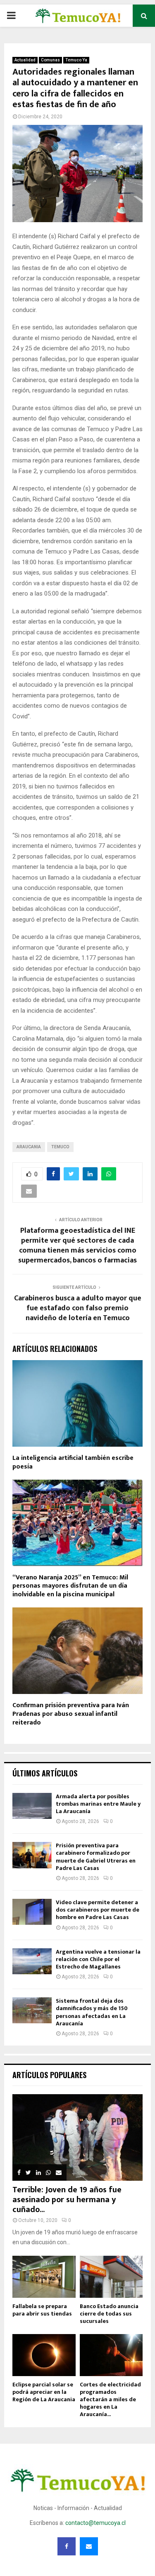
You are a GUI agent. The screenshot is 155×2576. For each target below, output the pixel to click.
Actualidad (25, 60)
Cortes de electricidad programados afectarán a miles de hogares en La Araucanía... (110, 2399)
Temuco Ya (76, 60)
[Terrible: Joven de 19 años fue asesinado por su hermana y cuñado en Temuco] (77, 2137)
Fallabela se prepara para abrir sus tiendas (42, 2310)
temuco (60, 1147)
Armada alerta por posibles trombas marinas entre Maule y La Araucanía (98, 1804)
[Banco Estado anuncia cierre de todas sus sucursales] (111, 2277)
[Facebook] (67, 2546)
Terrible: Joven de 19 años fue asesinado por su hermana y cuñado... (67, 2200)
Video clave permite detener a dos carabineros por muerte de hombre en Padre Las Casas (98, 1910)
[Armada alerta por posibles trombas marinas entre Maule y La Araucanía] (32, 1806)
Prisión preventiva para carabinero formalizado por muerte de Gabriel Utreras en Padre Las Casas (96, 1857)
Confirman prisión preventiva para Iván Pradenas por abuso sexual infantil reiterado (71, 1714)
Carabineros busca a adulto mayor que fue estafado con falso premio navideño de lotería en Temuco (78, 1308)
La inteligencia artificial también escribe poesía (73, 1462)
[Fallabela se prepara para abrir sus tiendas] (44, 2277)
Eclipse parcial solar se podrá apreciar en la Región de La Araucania (44, 2392)
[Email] (89, 2546)
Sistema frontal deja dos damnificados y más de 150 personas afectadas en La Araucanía (92, 2012)
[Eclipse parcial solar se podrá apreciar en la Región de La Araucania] (44, 2355)
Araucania (29, 1147)
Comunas (50, 60)
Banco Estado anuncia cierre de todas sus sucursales (109, 2314)
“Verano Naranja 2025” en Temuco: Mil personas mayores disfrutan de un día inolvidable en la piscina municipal (70, 1586)
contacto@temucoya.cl (95, 2523)
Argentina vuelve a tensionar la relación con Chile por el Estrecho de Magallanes (98, 1959)
